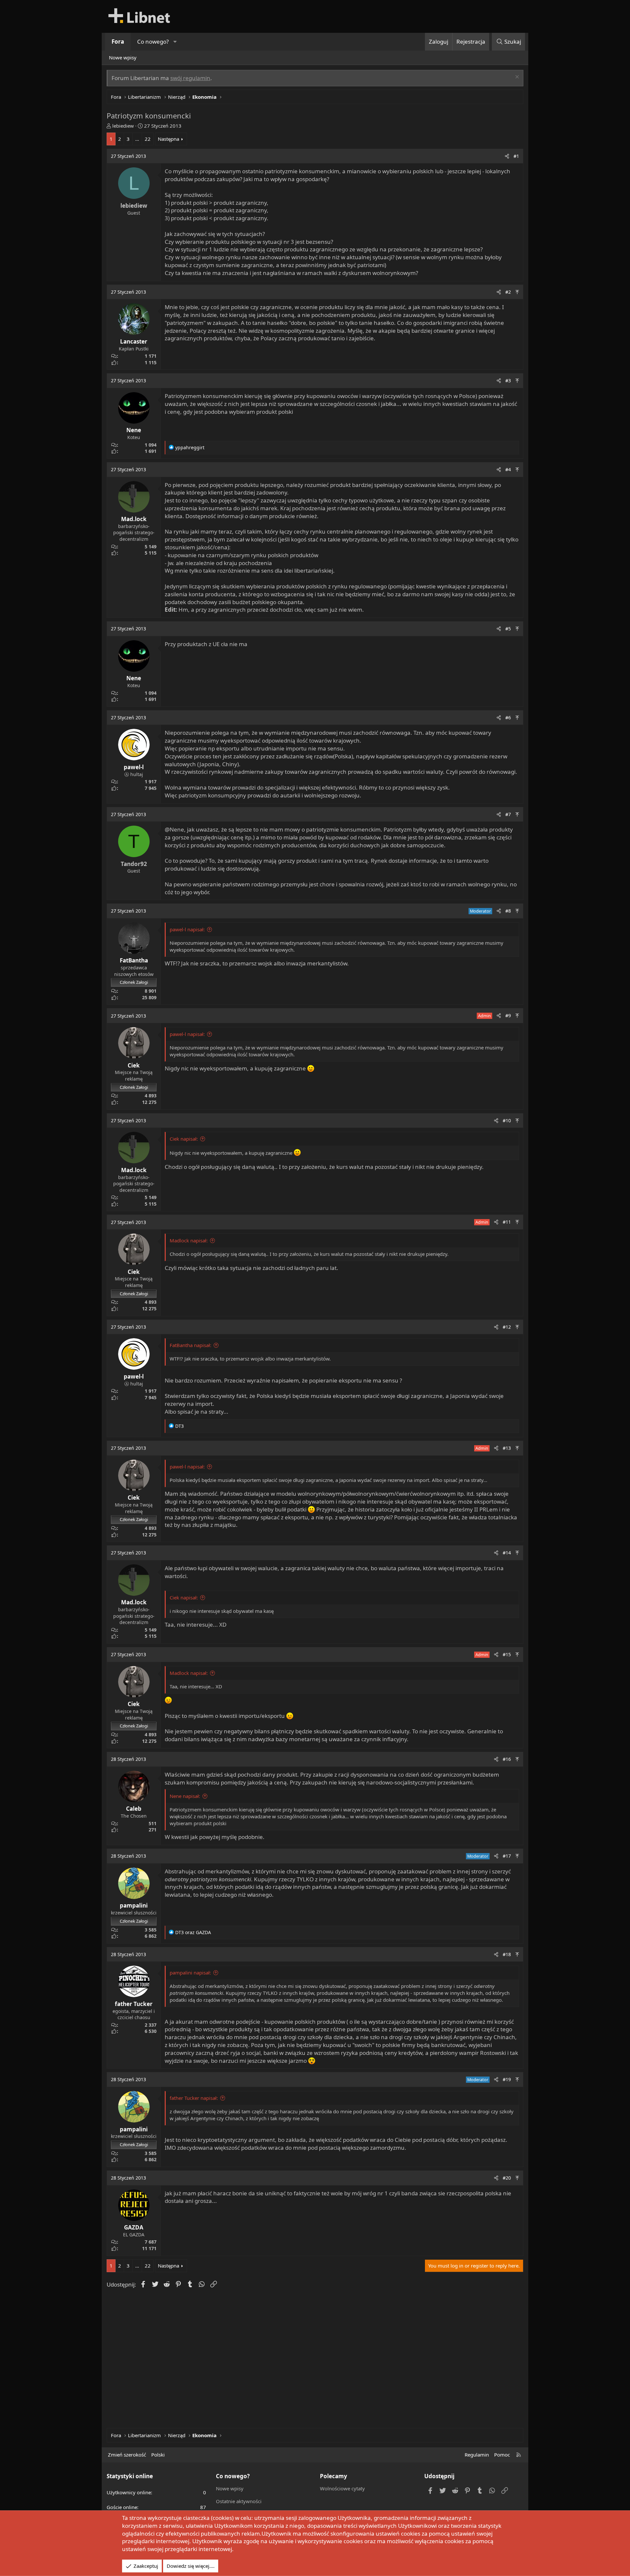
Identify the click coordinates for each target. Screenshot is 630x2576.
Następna (168, 139)
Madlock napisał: (189, 1240)
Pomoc (502, 2455)
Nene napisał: (185, 1796)
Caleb (134, 1809)
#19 (507, 2079)
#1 (516, 156)
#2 (508, 292)
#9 (508, 1015)
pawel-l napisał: (187, 929)
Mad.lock (134, 519)
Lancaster (134, 341)
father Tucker (134, 2004)
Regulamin (477, 2455)
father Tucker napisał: (194, 2098)
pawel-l (134, 767)
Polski (158, 2455)
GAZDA (134, 2227)
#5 (508, 629)
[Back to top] (517, 292)
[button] (175, 42)
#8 (508, 911)
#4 (508, 469)
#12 (507, 1327)
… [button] (137, 139)
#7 (508, 814)
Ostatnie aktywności (239, 2501)
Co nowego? (153, 42)
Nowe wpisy (123, 57)
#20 (507, 2178)
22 (148, 139)
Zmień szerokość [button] (127, 2455)
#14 (507, 1553)
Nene (134, 430)
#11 (507, 1222)
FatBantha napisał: (190, 1345)
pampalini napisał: (190, 1973)
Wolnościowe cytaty (342, 2488)
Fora (118, 42)
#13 (507, 1448)
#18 (507, 1954)
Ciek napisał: (184, 1139)
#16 (507, 1759)
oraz (193, 1932)
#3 (508, 380)
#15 (507, 1654)
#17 (507, 1856)
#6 (508, 718)
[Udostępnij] (507, 156)
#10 (507, 1120)
